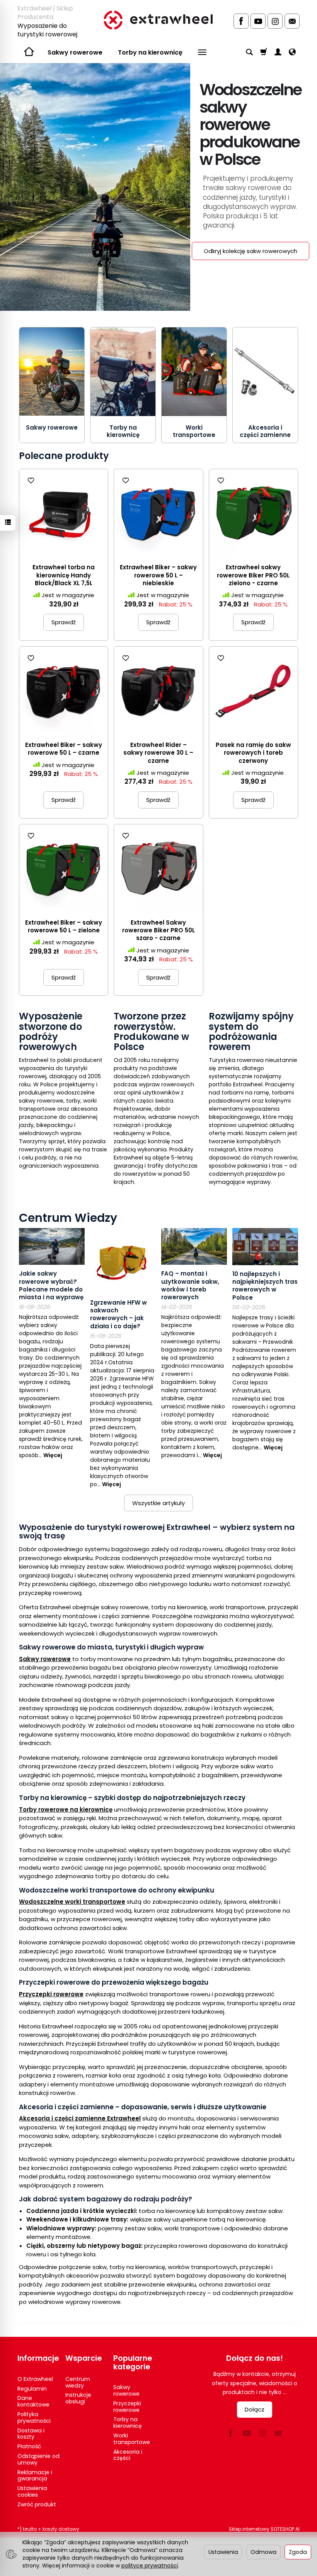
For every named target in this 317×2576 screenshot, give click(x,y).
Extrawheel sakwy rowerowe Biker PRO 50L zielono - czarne (253, 575)
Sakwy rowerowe (75, 52)
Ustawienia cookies (32, 2491)
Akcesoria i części (128, 2455)
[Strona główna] (158, 20)
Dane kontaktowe (33, 2401)
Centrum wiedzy (78, 2382)
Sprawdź (64, 622)
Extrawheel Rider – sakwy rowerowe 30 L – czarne (158, 753)
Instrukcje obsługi (78, 2398)
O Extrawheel (35, 2379)
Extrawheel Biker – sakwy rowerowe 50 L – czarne (64, 749)
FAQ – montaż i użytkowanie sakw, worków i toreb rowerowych (190, 1285)
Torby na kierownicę (150, 52)
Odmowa (263, 2552)
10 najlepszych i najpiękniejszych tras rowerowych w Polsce (265, 1286)
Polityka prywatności (34, 2418)
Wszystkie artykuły (158, 1503)
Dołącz (255, 2409)
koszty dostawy (61, 2529)
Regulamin (32, 2389)
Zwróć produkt (37, 2504)
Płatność (29, 2446)
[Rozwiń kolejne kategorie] (202, 53)
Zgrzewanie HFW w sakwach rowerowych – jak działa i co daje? (118, 1314)
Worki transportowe (194, 431)
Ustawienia (223, 2552)
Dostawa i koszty (31, 2434)
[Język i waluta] (292, 53)
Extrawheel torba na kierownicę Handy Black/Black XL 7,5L (64, 575)
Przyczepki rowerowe (127, 2407)
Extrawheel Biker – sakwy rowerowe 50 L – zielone (64, 926)
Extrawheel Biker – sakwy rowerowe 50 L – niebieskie (158, 575)
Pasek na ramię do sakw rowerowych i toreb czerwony (253, 753)
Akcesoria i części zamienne (265, 431)
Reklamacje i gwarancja (35, 2476)
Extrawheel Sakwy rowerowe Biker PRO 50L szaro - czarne (158, 930)
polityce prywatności (150, 2566)
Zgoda (298, 2552)
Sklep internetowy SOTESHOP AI (264, 2529)
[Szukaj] (249, 53)
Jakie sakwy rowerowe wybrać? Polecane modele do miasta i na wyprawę (51, 1285)
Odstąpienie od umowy (38, 2459)
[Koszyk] (264, 53)
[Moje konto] (278, 53)
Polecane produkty (64, 456)
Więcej (53, 1455)
